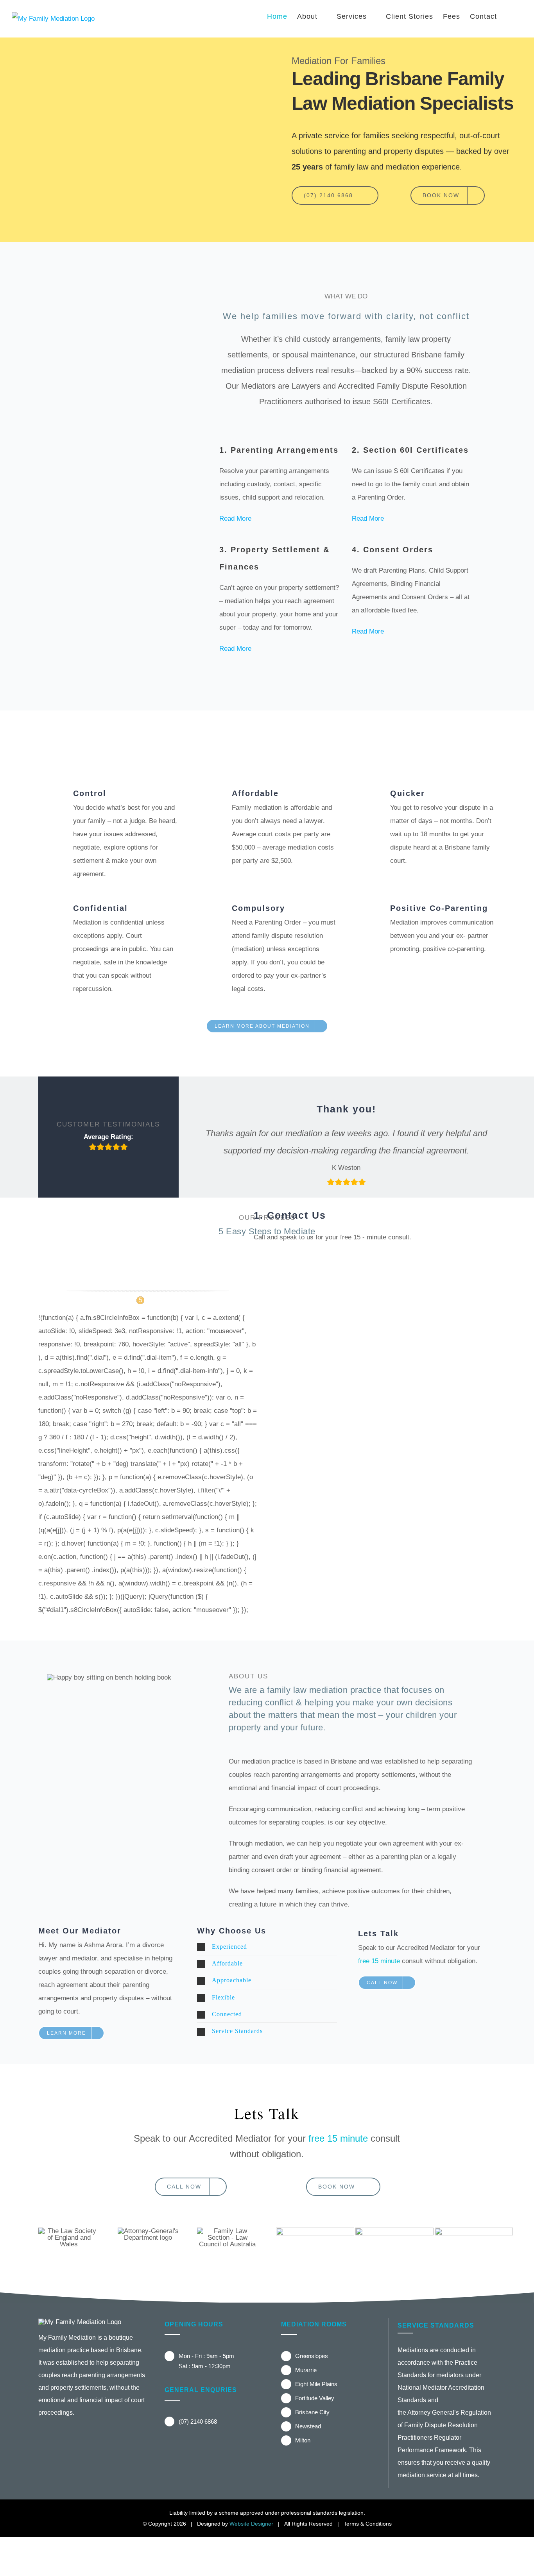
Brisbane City (312, 2412)
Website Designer (251, 2524)
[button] (510, 16)
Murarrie (306, 2370)
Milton (303, 2440)
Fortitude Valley (315, 2398)
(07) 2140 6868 (198, 2422)
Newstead (308, 2426)
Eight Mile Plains (316, 2384)
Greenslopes (312, 2356)
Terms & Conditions (368, 2524)
